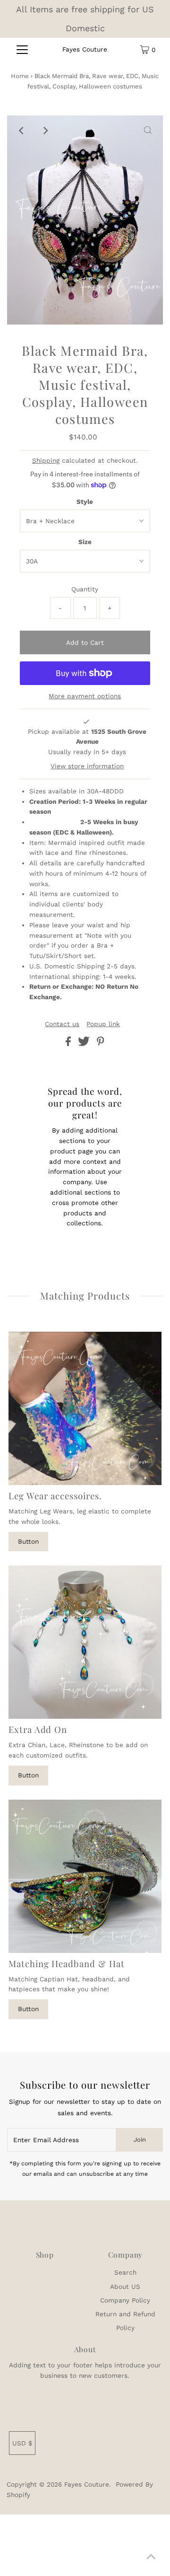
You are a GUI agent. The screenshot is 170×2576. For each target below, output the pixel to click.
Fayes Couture (85, 49)
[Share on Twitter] (85, 1044)
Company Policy (125, 2300)
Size (85, 542)
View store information (87, 766)
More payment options (85, 696)
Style (85, 501)
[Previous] (22, 131)
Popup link (103, 1024)
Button (28, 1541)
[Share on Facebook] (69, 1044)
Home (20, 76)
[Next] (45, 131)
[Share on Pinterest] (101, 1044)
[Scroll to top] (151, 2557)
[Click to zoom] (148, 131)
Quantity (85, 589)
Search (125, 2272)
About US (125, 2286)
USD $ (22, 2443)
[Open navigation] (22, 50)
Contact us (62, 1024)
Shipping (46, 460)
